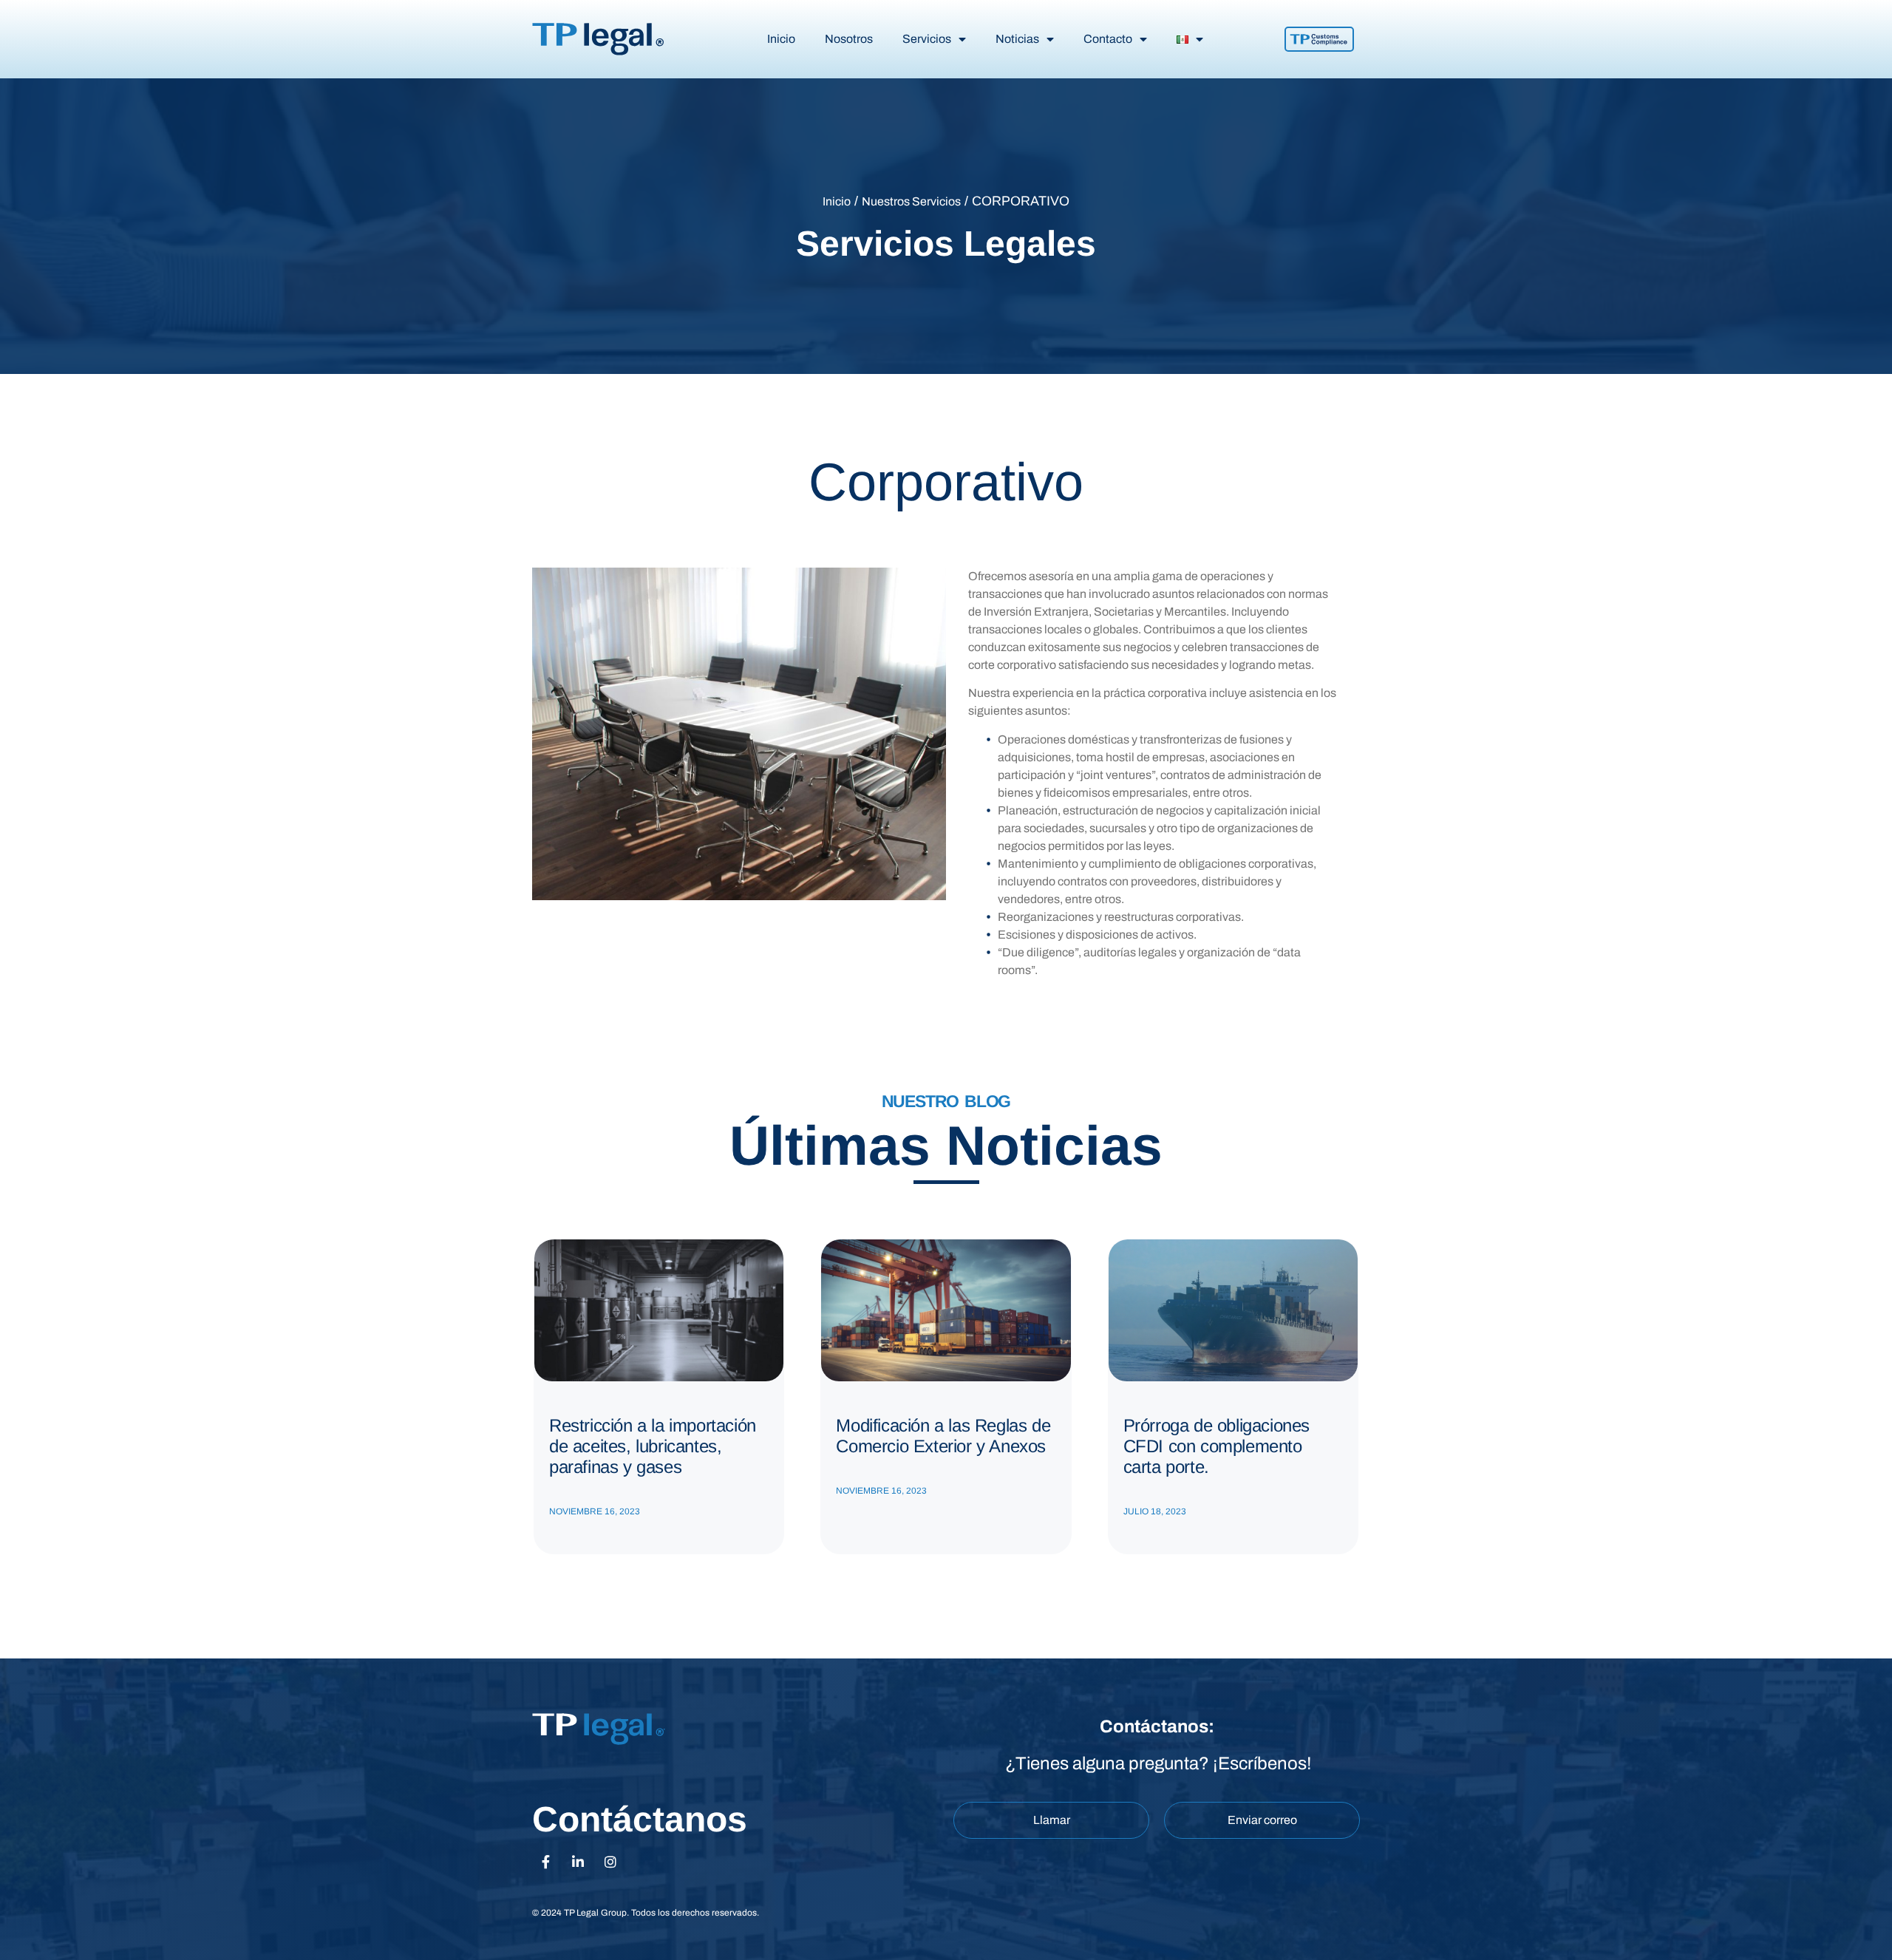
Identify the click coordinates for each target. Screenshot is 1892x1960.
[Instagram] (610, 1862)
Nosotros (849, 39)
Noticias (1017, 39)
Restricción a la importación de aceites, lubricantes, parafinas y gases (653, 1446)
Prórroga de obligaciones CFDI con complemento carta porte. (1216, 1446)
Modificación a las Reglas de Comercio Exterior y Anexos (943, 1436)
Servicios (927, 39)
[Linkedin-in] (578, 1862)
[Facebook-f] (545, 1862)
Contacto (1108, 39)
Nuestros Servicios (911, 201)
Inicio (781, 39)
